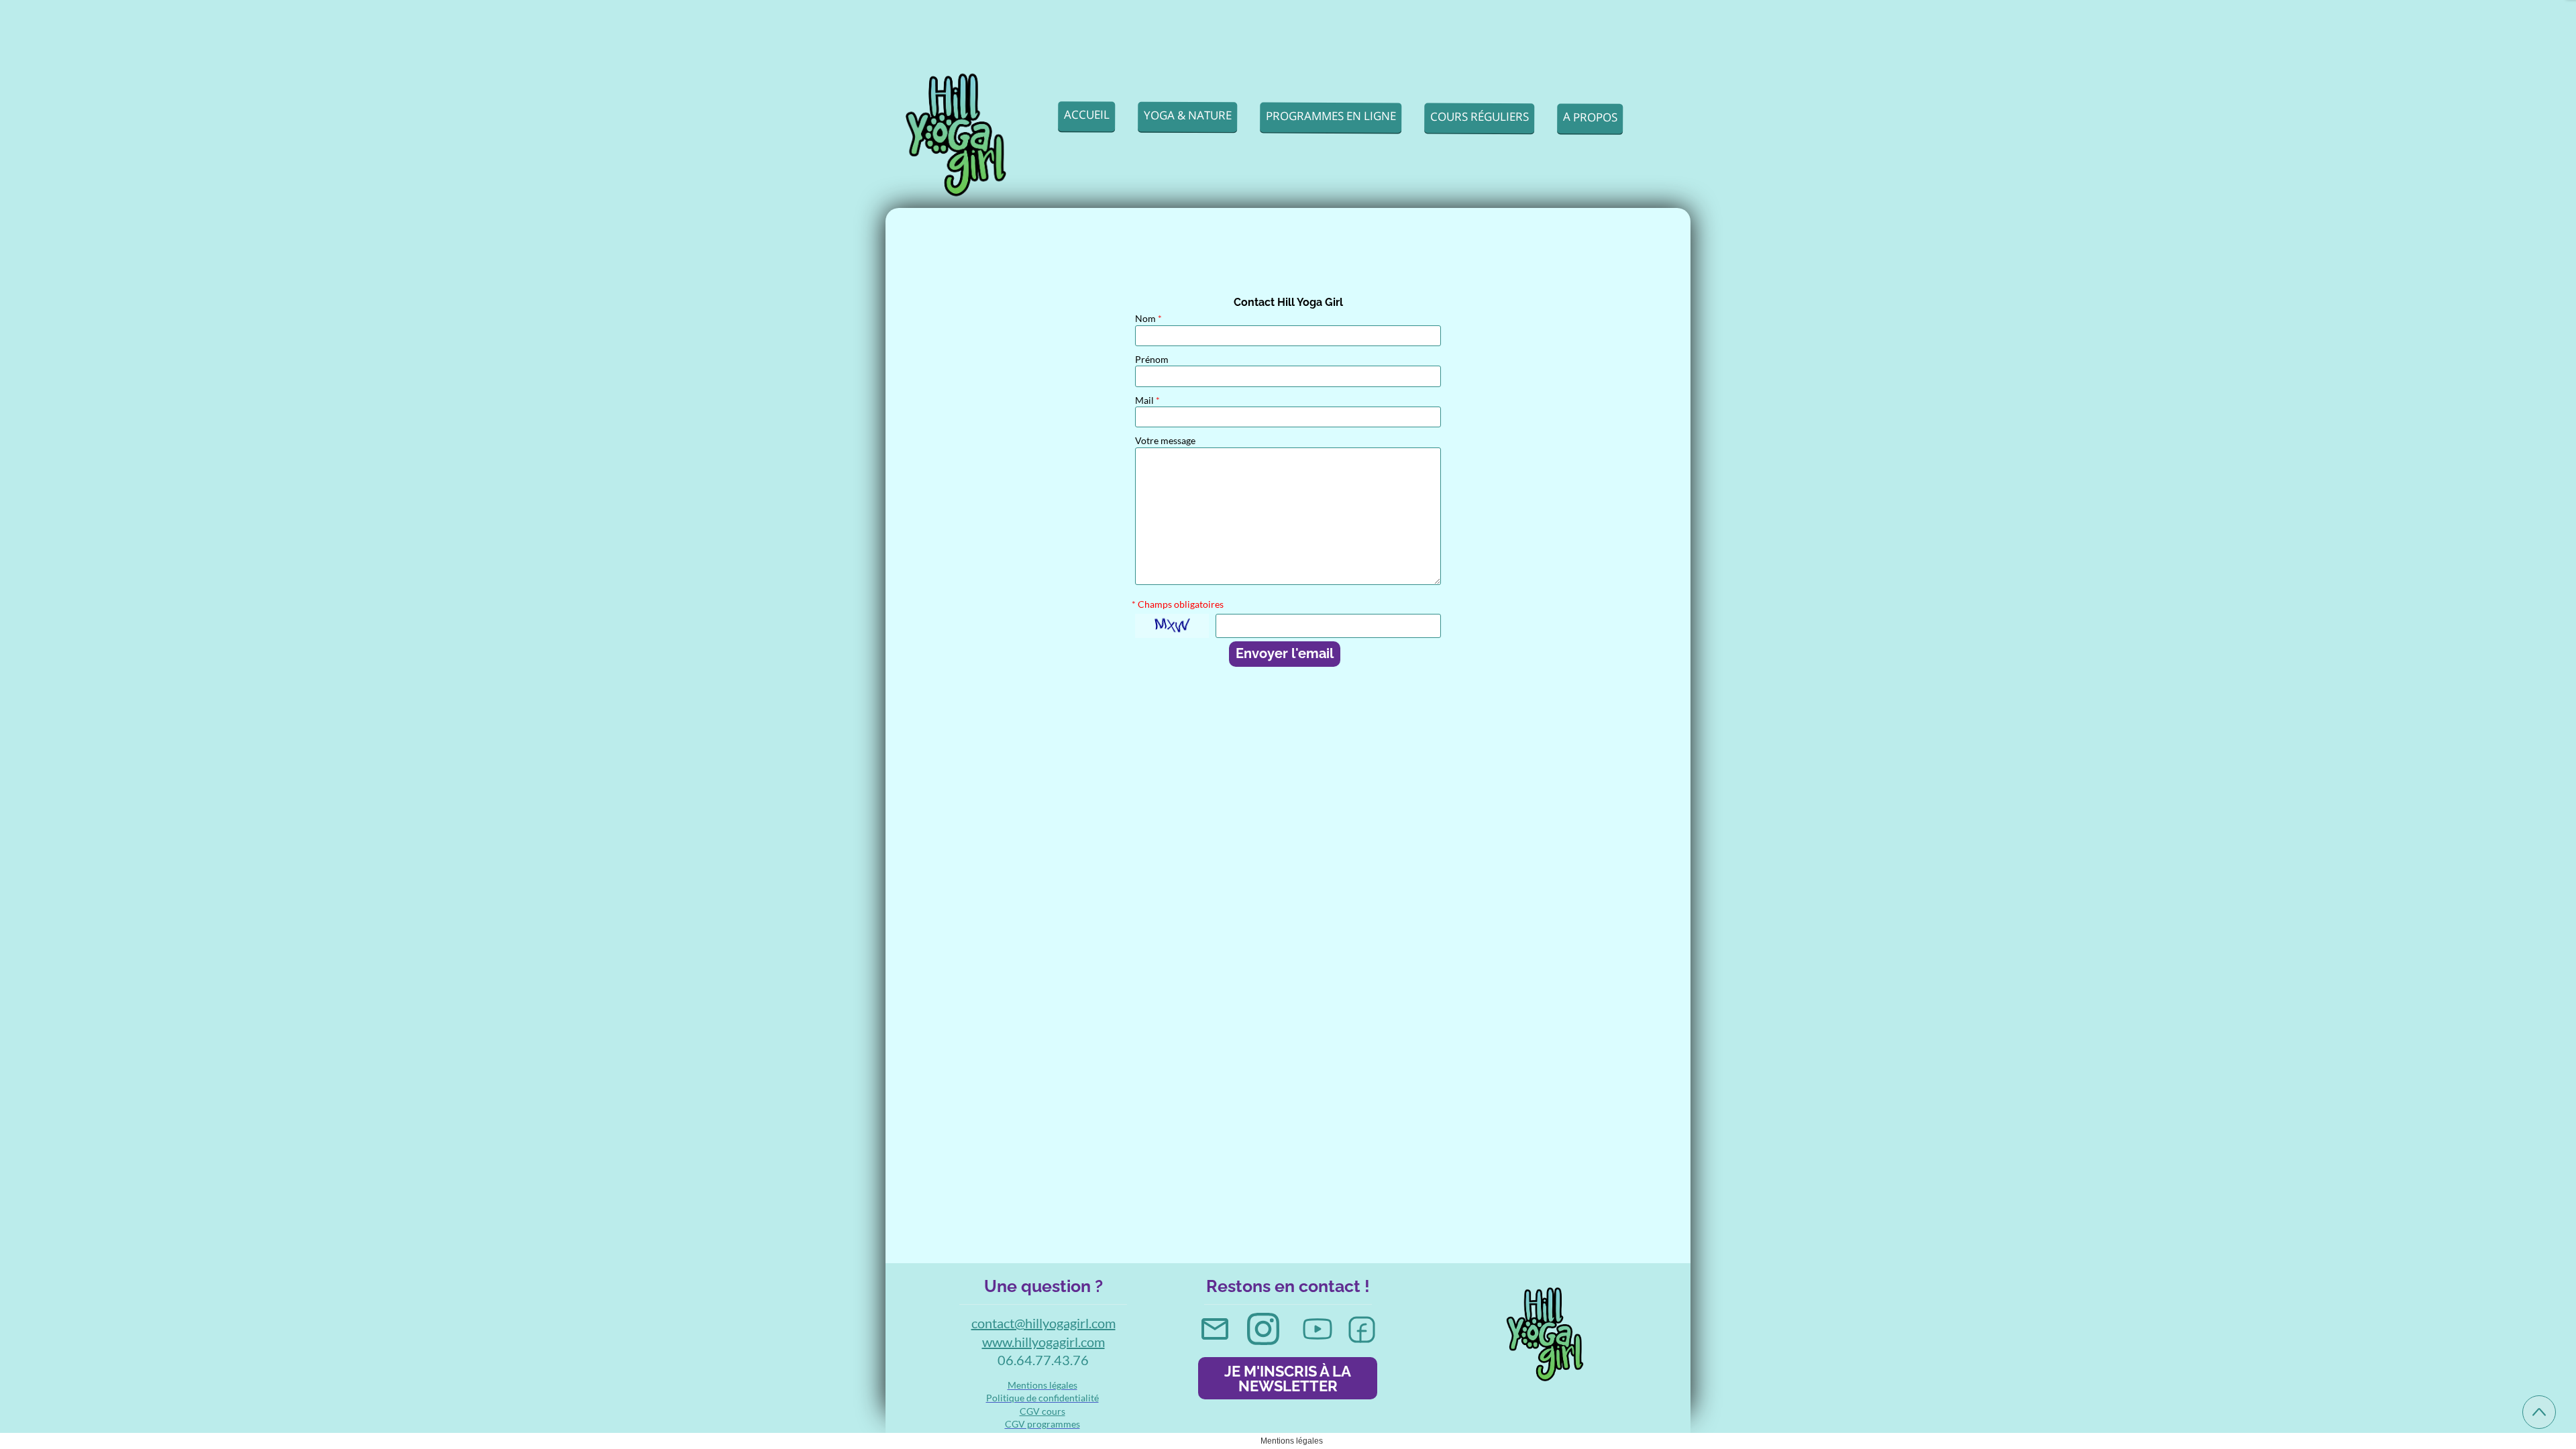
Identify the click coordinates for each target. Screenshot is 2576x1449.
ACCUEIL (1087, 114)
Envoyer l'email (1285, 653)
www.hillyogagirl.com (1043, 1342)
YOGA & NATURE (1188, 115)
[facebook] (1362, 1330)
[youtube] (1318, 1329)
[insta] (1263, 1329)
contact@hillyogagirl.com (1043, 1323)
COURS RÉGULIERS (1480, 116)
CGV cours (1042, 1411)
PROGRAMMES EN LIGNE (1331, 115)
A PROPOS (1590, 116)
